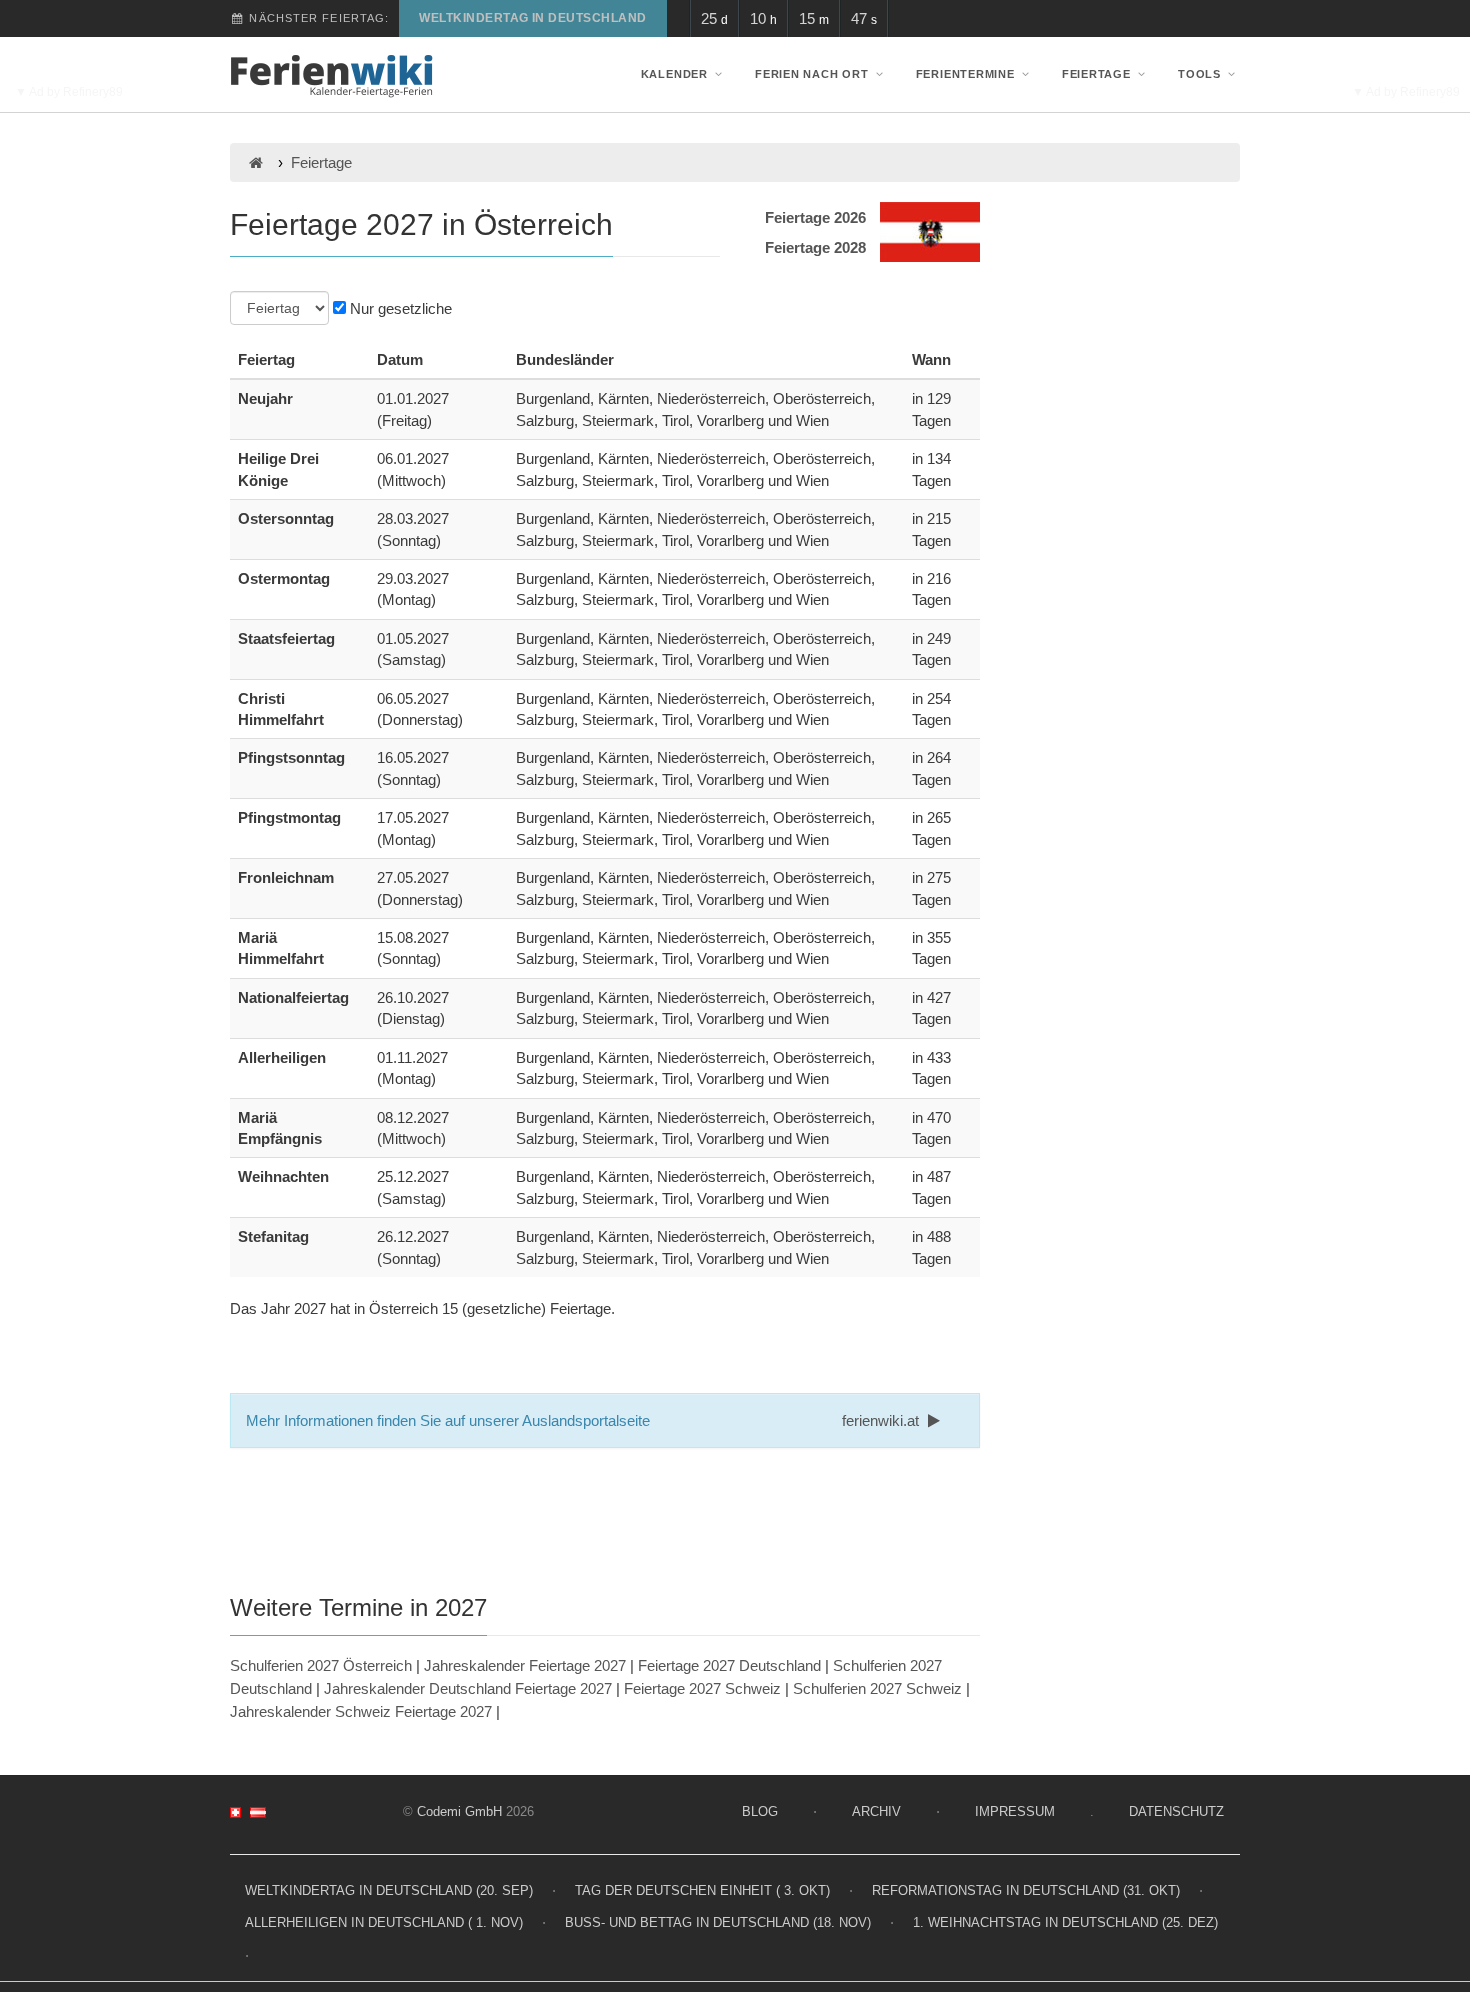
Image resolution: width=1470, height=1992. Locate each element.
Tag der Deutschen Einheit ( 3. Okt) (702, 1890)
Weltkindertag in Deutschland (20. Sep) (389, 1890)
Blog (760, 1811)
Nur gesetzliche (399, 308)
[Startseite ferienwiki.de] (255, 162)
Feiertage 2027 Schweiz (702, 1688)
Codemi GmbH (459, 1811)
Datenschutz (1176, 1811)
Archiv (876, 1811)
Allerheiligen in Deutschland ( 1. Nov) (384, 1922)
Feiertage (1096, 74)
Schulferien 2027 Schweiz (877, 1688)
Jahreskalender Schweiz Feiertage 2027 (361, 1711)
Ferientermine (965, 74)
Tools (1199, 74)
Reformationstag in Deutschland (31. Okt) (1026, 1890)
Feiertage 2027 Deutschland (729, 1665)
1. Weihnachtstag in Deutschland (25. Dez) (1065, 1922)
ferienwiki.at (882, 1420)
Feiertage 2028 (815, 247)
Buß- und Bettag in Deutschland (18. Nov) (718, 1922)
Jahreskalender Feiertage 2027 (525, 1665)
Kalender (674, 74)
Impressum (1015, 1811)
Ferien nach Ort (812, 74)
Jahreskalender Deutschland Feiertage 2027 (468, 1688)
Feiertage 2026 (815, 217)
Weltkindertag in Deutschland (532, 18)
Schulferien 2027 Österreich (321, 1665)
